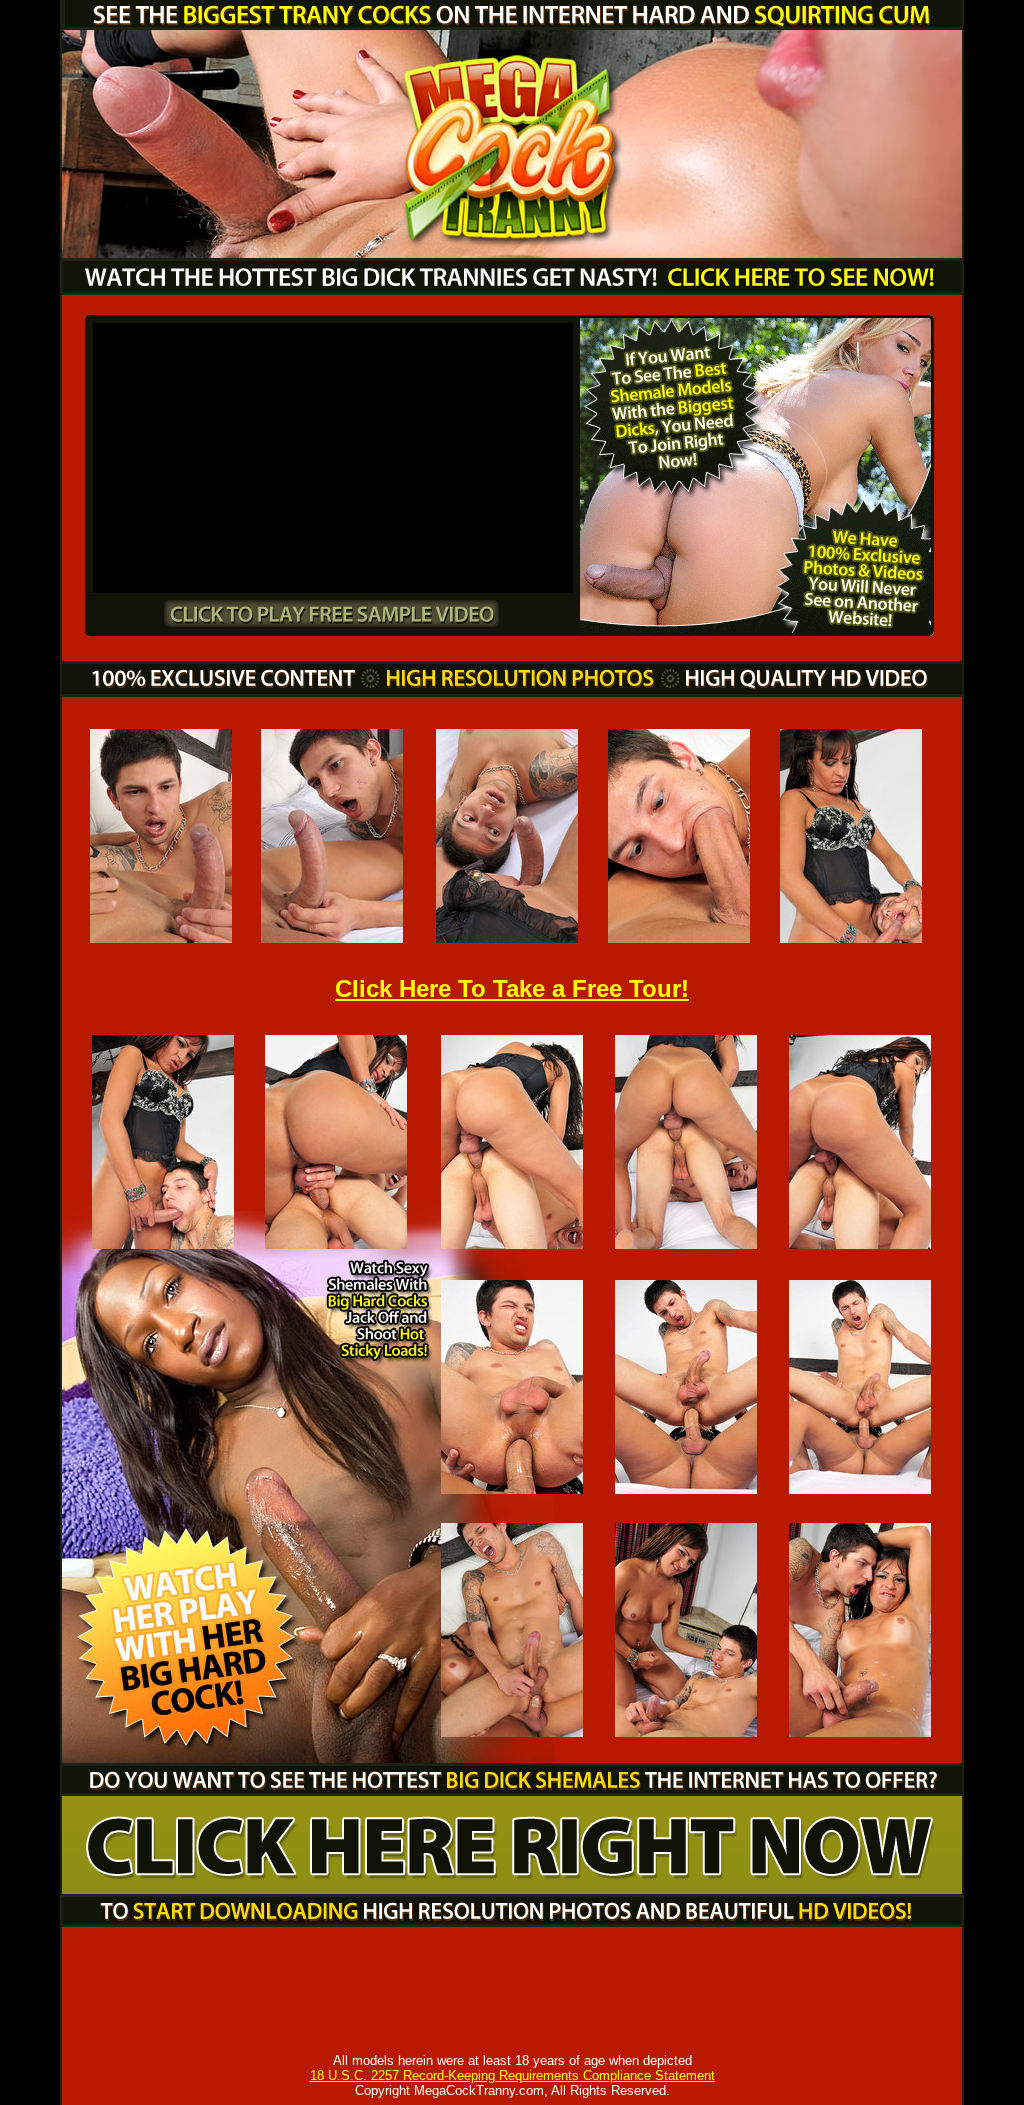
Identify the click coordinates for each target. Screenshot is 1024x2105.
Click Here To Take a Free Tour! (512, 988)
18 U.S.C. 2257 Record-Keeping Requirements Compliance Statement (512, 2075)
